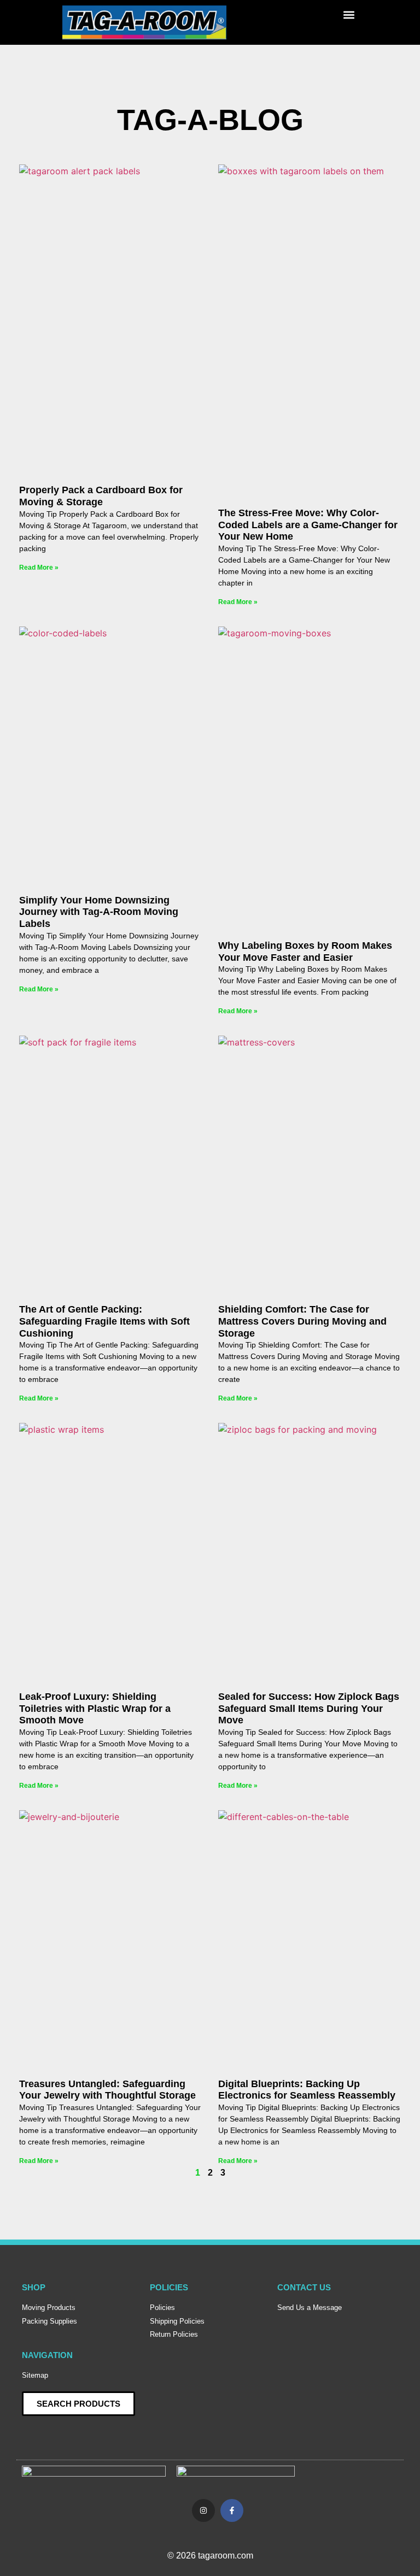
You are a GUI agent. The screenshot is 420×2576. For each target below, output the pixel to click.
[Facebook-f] (232, 2510)
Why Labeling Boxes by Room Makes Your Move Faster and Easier (305, 952)
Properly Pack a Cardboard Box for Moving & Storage (101, 496)
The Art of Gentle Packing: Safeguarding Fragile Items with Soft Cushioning (104, 1321)
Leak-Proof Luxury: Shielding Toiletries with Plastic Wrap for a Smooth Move (95, 1708)
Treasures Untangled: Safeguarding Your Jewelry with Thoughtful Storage (107, 2090)
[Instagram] (203, 2510)
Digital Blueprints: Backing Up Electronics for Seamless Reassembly (307, 2090)
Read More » (39, 568)
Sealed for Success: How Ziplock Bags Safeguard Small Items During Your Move (309, 1708)
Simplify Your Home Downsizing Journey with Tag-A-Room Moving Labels (99, 912)
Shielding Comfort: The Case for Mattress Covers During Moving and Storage (302, 1321)
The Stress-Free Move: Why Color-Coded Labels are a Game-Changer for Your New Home (308, 525)
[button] (349, 14)
